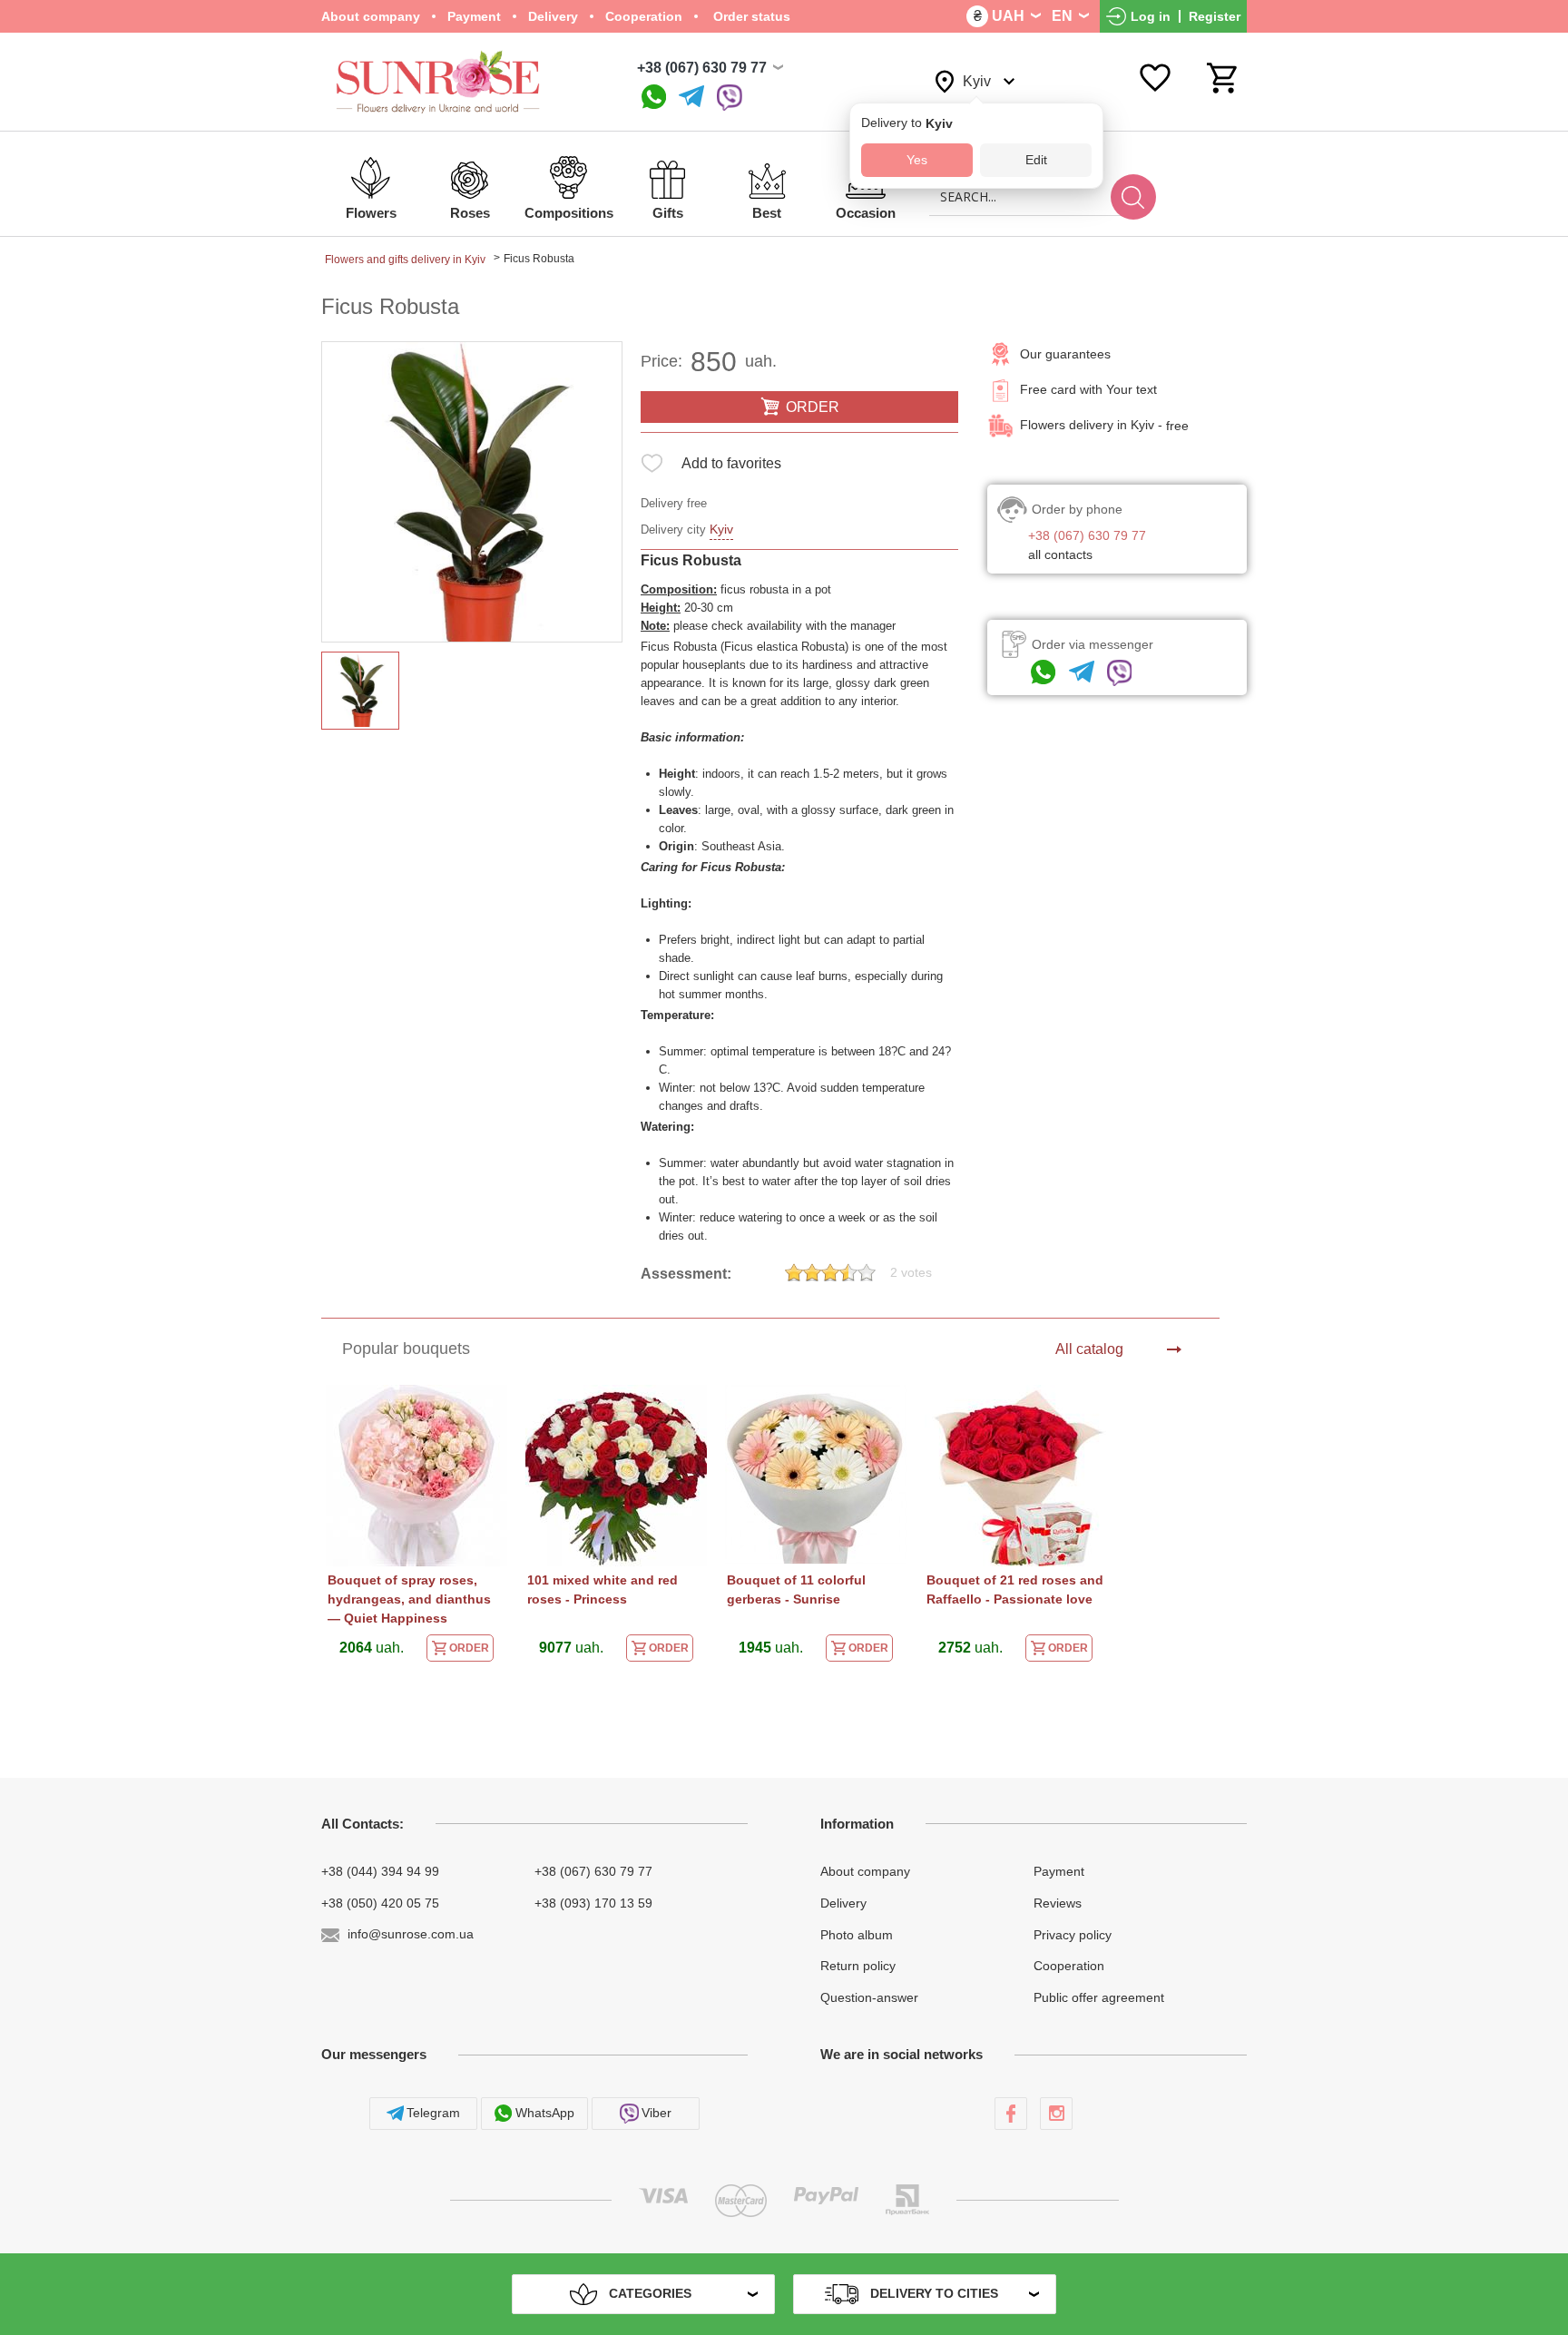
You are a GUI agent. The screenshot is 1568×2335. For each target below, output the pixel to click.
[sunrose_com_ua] (730, 98)
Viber (657, 2113)
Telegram (433, 2113)
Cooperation (644, 16)
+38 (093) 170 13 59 (593, 1903)
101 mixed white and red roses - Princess (603, 1589)
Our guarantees (1065, 354)
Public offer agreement (1099, 1997)
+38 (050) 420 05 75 (380, 1903)
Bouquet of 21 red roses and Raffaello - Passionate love (1015, 1589)
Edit (1036, 160)
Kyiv (721, 529)
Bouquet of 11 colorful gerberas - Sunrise (796, 1589)
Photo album (857, 1934)
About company (371, 16)
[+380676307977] (654, 98)
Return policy (858, 1966)
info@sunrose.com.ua (411, 1934)
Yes (917, 160)
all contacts (1060, 554)
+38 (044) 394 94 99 (380, 1871)
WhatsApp (545, 2113)
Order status (750, 16)
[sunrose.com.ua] (1011, 2114)
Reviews (1058, 1903)
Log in (1151, 16)
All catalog (1089, 1349)
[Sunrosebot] (691, 98)
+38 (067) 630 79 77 (702, 68)
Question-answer (869, 1997)
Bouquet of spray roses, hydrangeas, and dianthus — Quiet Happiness (409, 1599)
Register (1215, 16)
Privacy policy (1073, 1934)
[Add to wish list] (652, 467)
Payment (474, 16)
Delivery (553, 16)
